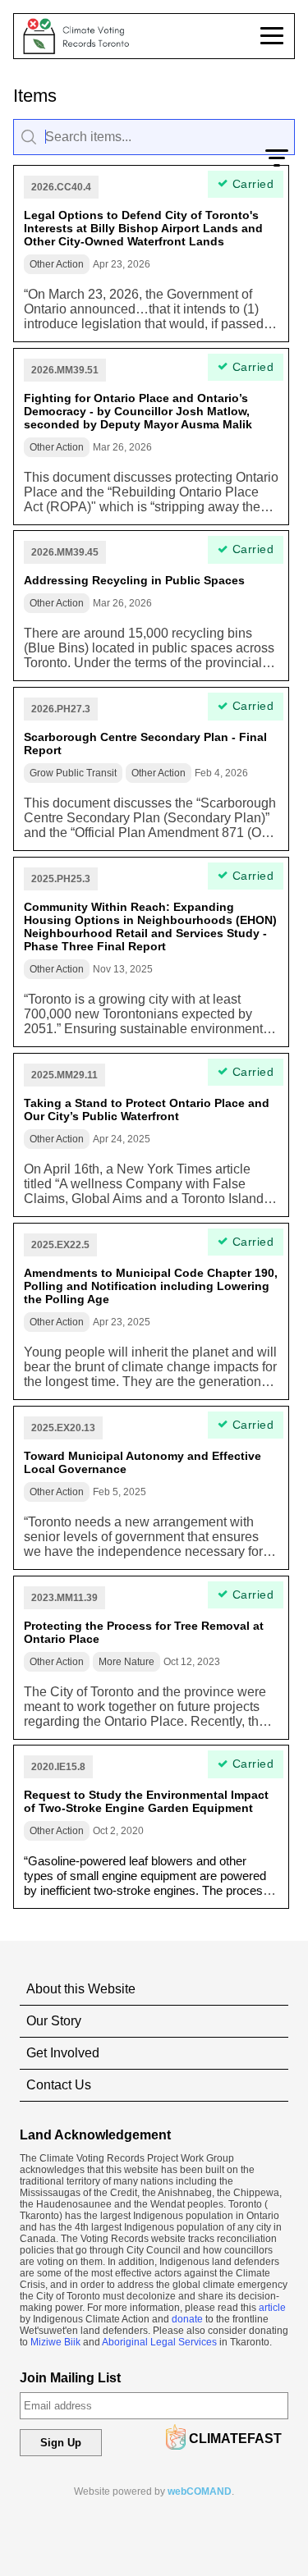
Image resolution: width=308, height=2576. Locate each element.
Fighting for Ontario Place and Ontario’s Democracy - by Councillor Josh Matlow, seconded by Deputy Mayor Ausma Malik (138, 411)
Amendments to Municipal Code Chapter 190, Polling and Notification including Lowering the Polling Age (151, 1286)
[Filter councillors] (277, 157)
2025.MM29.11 (64, 1075)
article (272, 2308)
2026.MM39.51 (65, 370)
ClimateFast (235, 2439)
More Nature (126, 1662)
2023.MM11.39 (64, 1598)
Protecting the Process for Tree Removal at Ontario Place (144, 1632)
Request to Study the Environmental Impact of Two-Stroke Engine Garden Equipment (146, 1801)
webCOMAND (200, 2491)
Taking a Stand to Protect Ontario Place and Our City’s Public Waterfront (147, 1110)
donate (187, 2319)
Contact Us (59, 2085)
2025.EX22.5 (60, 1245)
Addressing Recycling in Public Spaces (134, 580)
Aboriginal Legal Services (159, 2342)
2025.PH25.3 (61, 879)
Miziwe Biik (55, 2342)
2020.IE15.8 (58, 1767)
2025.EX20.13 (63, 1428)
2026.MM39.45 (65, 552)
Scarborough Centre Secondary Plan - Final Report (145, 744)
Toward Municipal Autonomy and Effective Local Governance (143, 1462)
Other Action (57, 264)
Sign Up (61, 2443)
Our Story (54, 2021)
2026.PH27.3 (61, 709)
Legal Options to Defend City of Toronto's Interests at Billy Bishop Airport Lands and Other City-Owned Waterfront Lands (143, 228)
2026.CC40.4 (61, 187)
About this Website (81, 1989)
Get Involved (63, 2053)
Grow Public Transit (73, 773)
